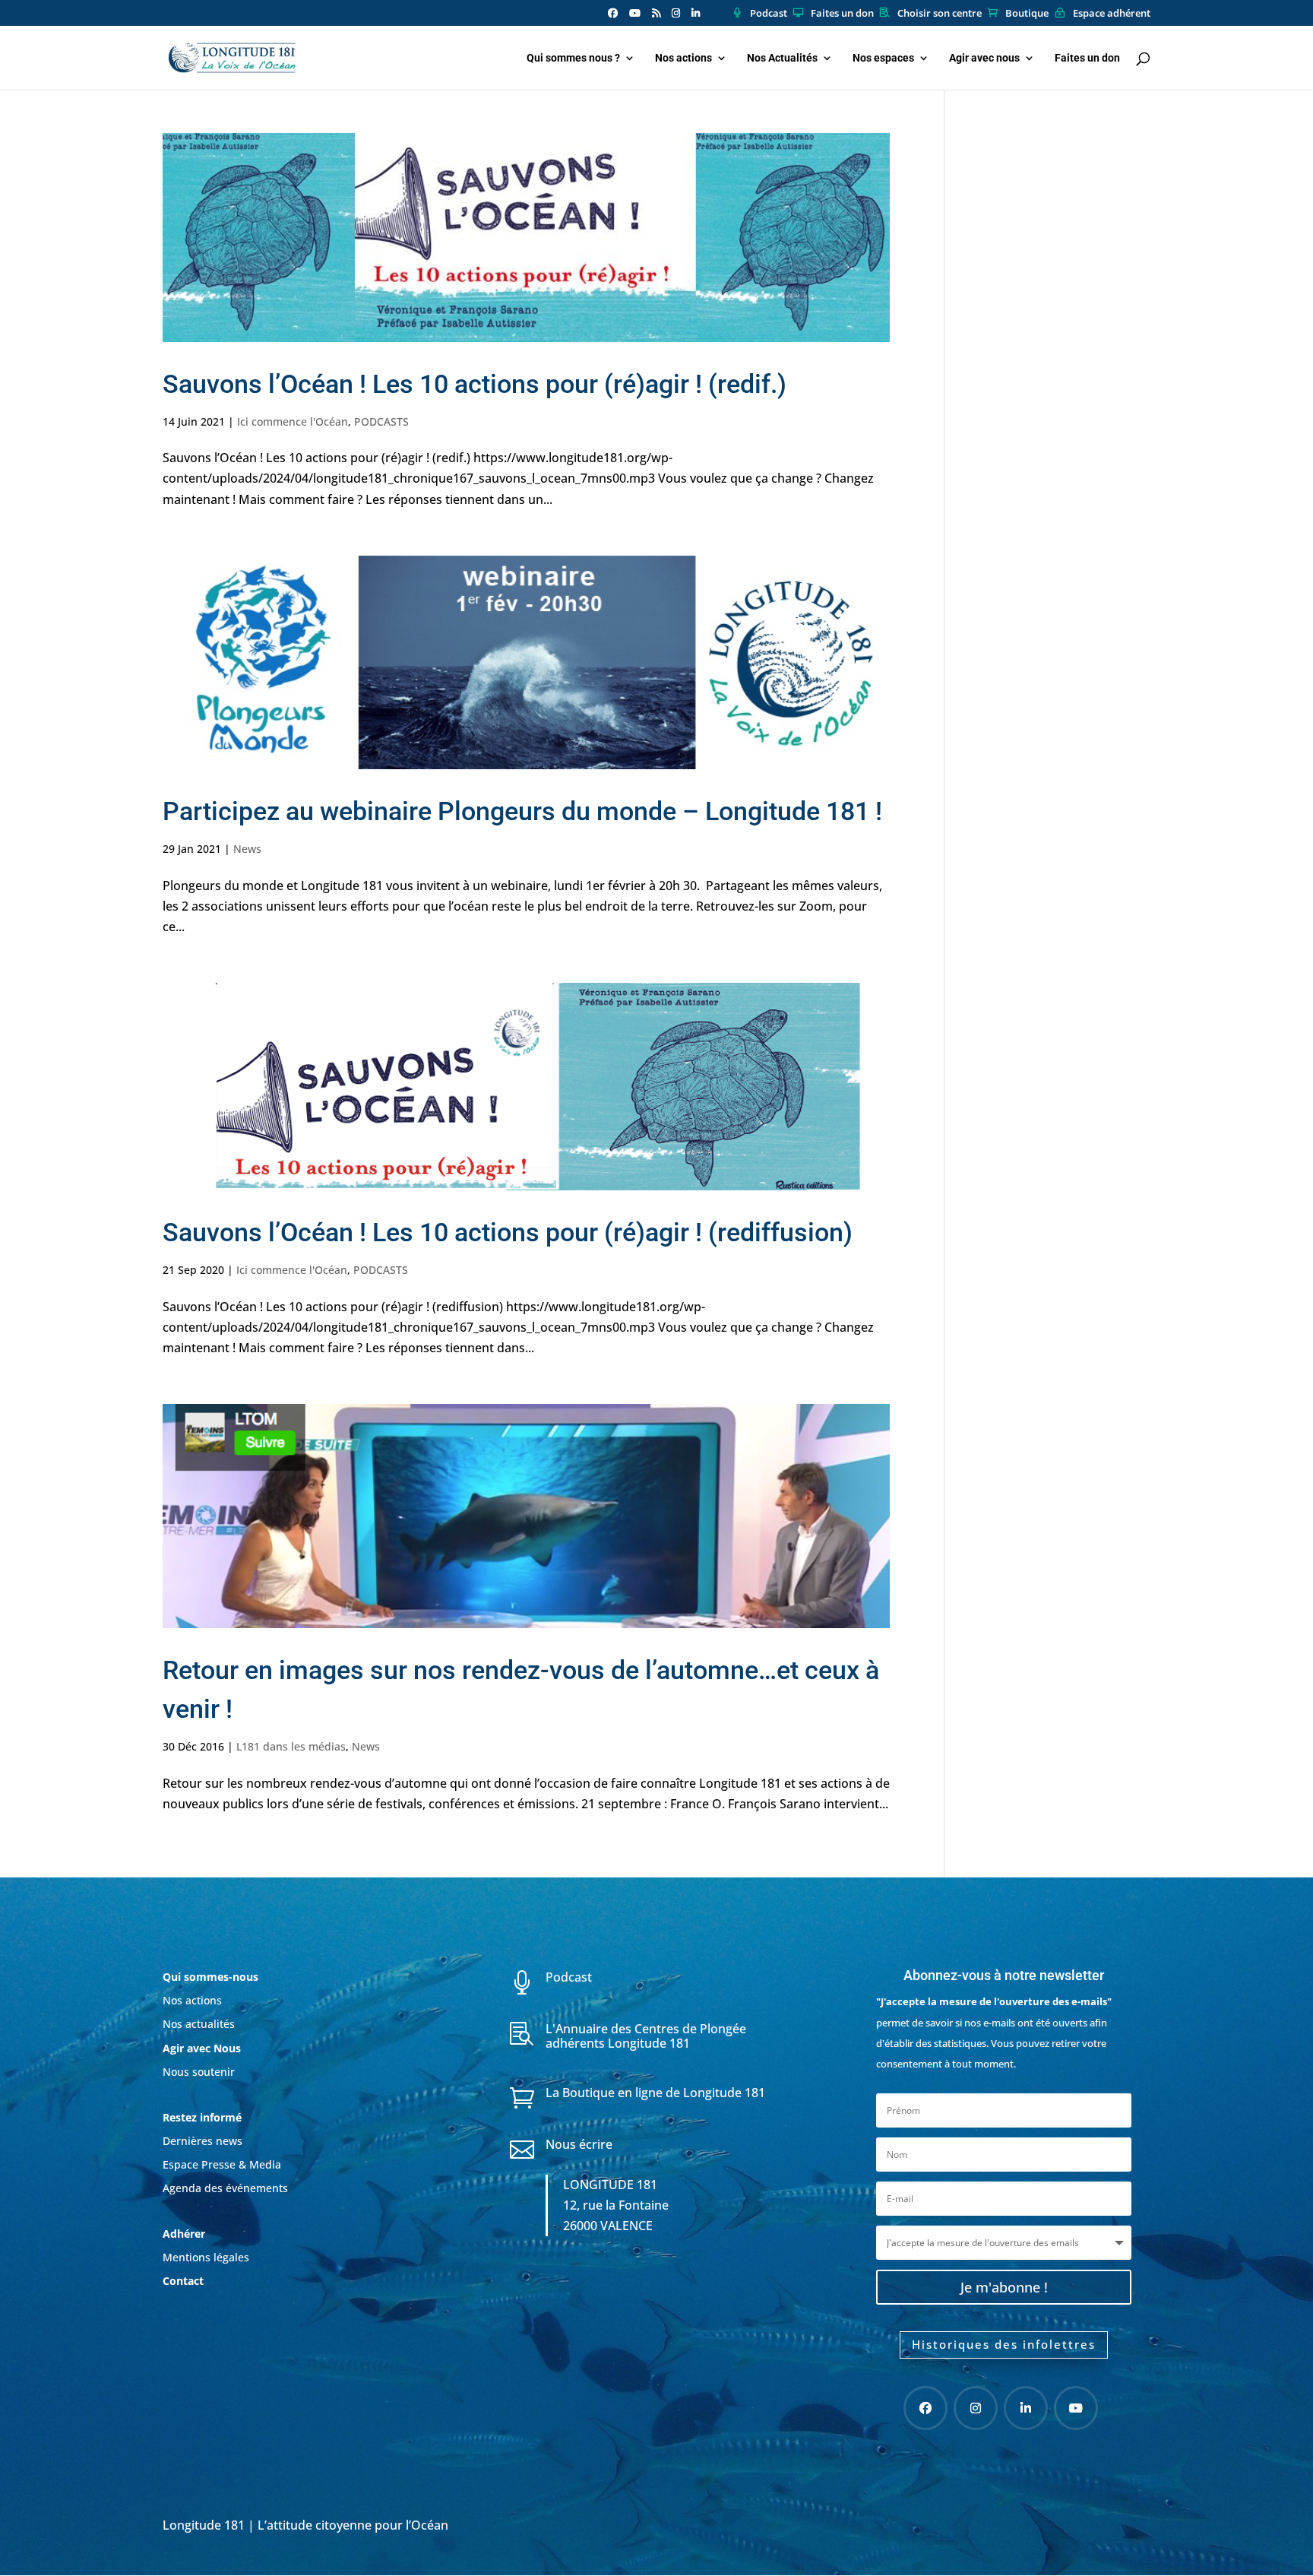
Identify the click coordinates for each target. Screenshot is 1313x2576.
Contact (183, 2281)
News (247, 849)
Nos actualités (199, 2024)
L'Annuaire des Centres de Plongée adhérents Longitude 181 (646, 2036)
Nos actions (683, 58)
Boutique (1027, 14)
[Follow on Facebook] (925, 2408)
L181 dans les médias (291, 1746)
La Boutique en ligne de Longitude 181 (655, 2093)
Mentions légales (206, 2257)
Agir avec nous (984, 58)
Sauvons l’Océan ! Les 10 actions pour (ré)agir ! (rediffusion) (508, 1232)
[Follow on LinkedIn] (1026, 2408)
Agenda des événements (225, 2188)
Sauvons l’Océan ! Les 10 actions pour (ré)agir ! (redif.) (475, 384)
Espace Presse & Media (222, 2164)
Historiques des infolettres (1004, 2344)
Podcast (769, 14)
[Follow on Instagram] (976, 2408)
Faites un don (842, 14)
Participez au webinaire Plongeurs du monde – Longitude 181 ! (522, 811)
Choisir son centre (940, 14)
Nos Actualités (782, 58)
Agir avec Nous (202, 2048)
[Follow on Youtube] (1076, 2408)
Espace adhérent (1112, 14)
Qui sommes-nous (210, 1977)
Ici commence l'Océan (293, 421)
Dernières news (202, 2141)
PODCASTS (381, 421)
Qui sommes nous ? (573, 58)
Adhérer (185, 2234)
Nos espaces (883, 58)
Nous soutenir (199, 2072)
